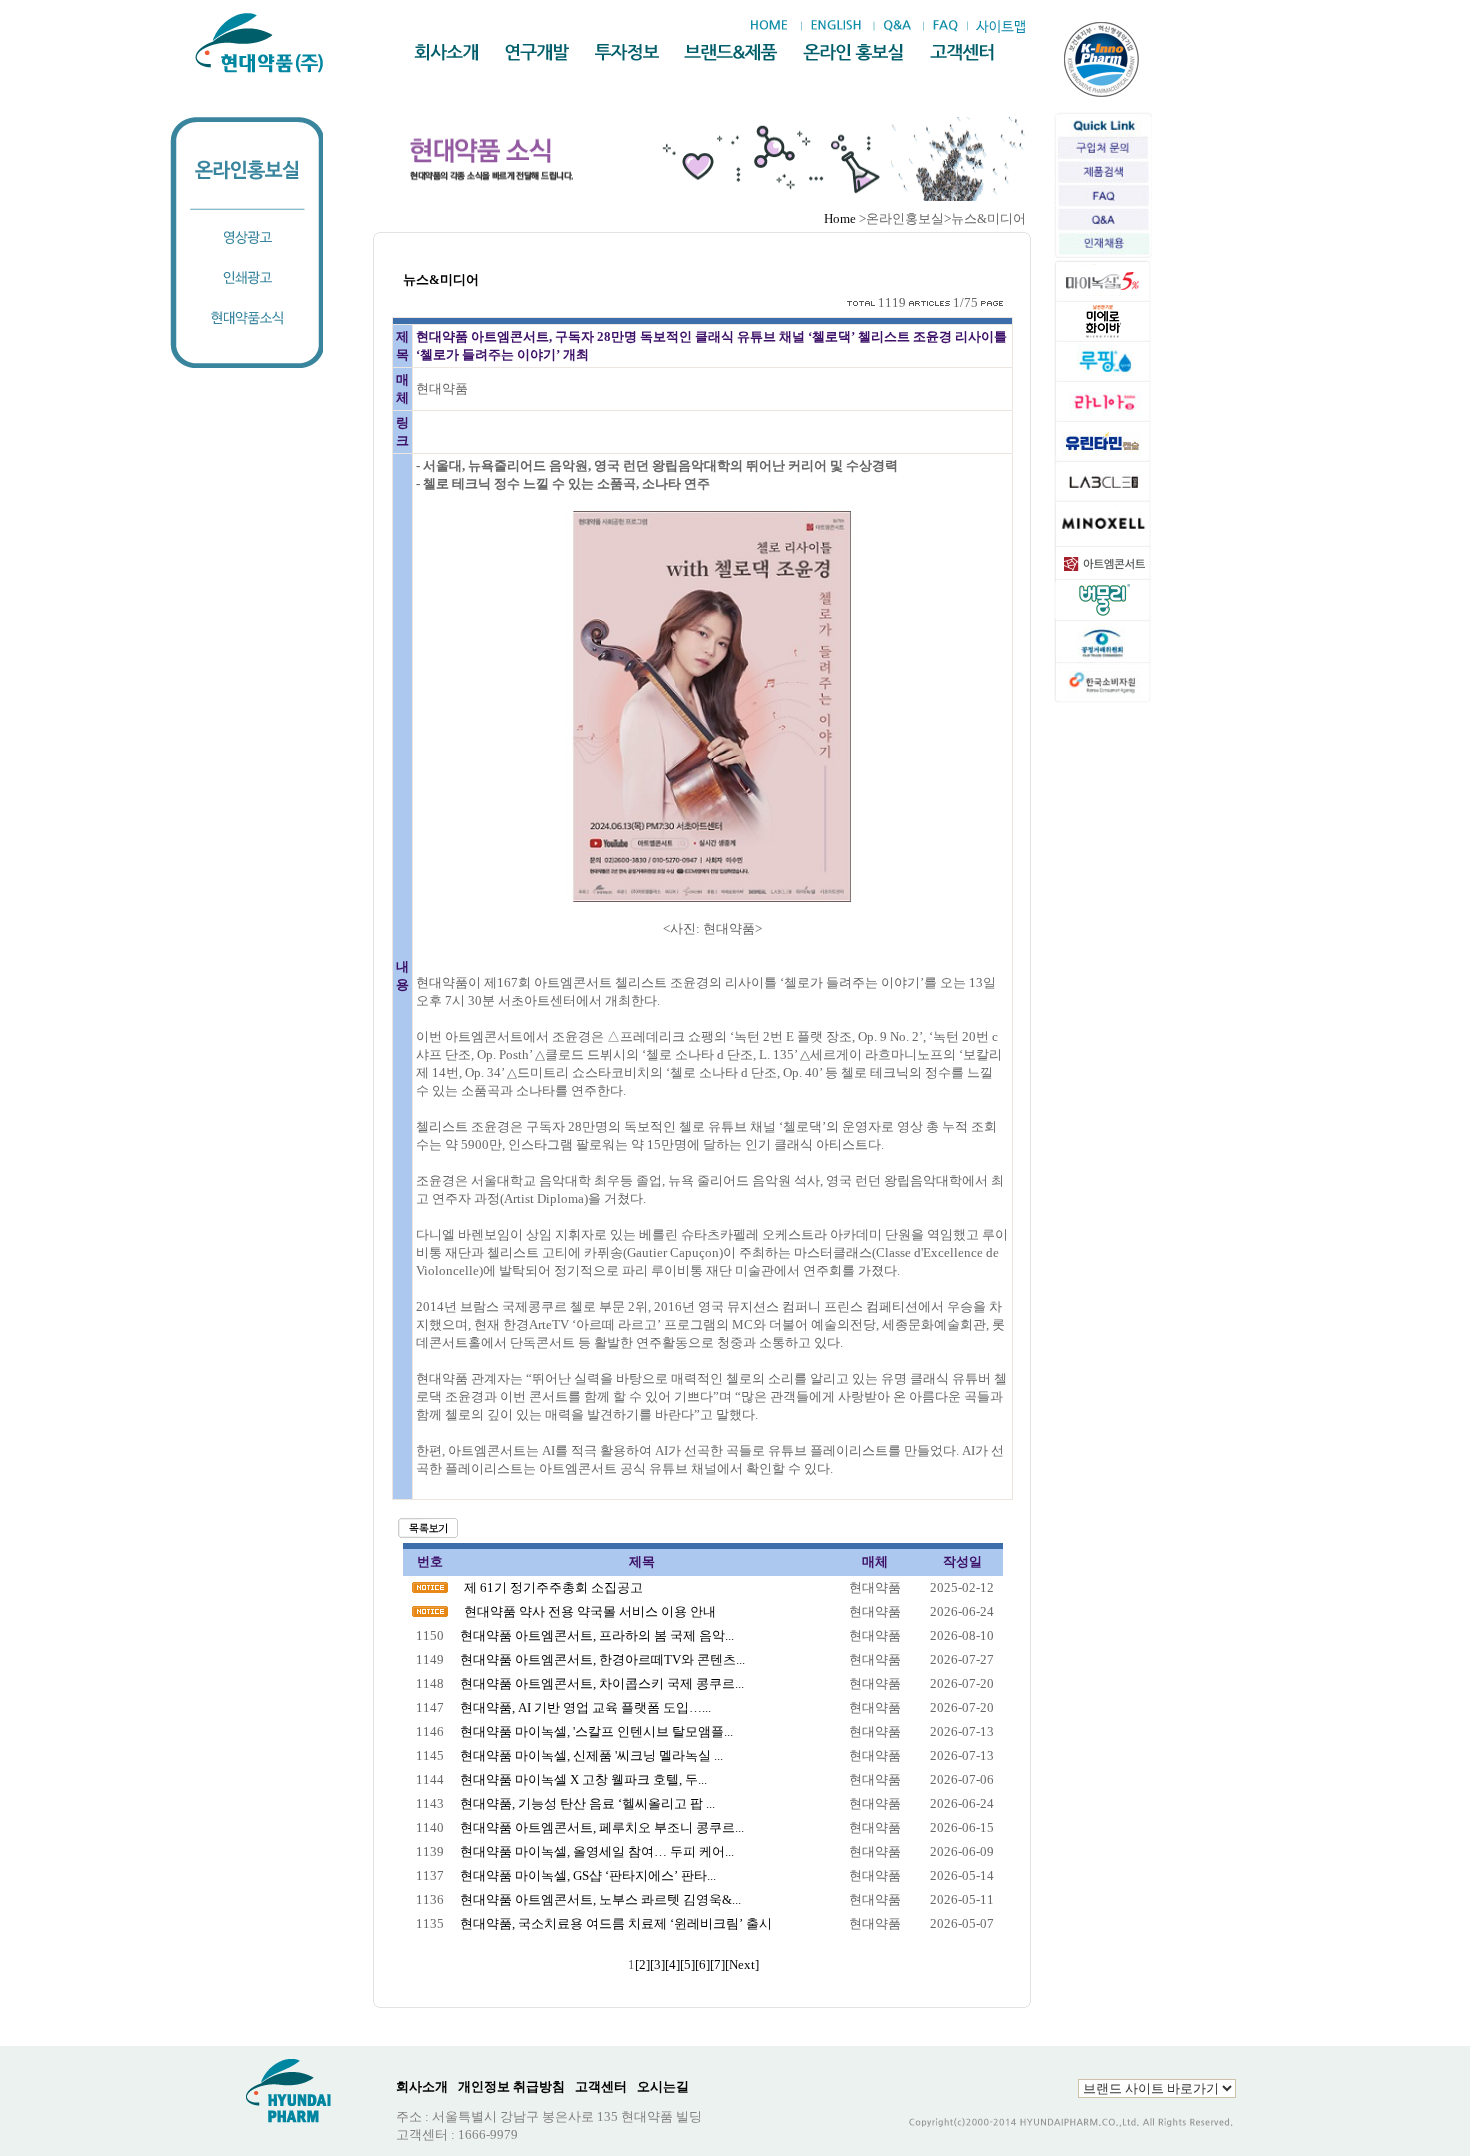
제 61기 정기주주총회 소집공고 (553, 1587)
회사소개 (422, 2086)
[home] (774, 26)
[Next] (742, 1964)
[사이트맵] (1000, 26)
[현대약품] (260, 43)
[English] (835, 26)
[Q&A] (896, 26)
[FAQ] (945, 26)
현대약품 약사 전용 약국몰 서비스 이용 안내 (590, 1611)
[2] (642, 1964)
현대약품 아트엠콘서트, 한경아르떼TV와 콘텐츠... (602, 1659)
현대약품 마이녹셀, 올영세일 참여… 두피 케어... (597, 1851)
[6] (702, 1964)
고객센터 (601, 2086)
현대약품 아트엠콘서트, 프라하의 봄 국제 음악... (597, 1635)
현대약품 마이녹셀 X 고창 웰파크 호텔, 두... (583, 1779)
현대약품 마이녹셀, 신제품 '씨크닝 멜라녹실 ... (591, 1755)
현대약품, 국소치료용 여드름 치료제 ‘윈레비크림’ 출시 (616, 1923)
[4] (672, 1964)
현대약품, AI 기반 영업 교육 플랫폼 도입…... (585, 1707)
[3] (657, 1964)
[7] (717, 1964)
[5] (687, 1964)
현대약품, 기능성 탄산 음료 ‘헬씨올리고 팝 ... (587, 1803)
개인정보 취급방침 (511, 2086)
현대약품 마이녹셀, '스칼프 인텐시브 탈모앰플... (596, 1731)
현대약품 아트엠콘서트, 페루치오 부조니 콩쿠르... (602, 1827)
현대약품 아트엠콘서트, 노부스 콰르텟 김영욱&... (600, 1899)
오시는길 (663, 2086)
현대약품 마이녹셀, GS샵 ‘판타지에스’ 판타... (588, 1875)
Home (840, 218)
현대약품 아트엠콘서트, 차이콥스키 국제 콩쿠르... (602, 1683)
